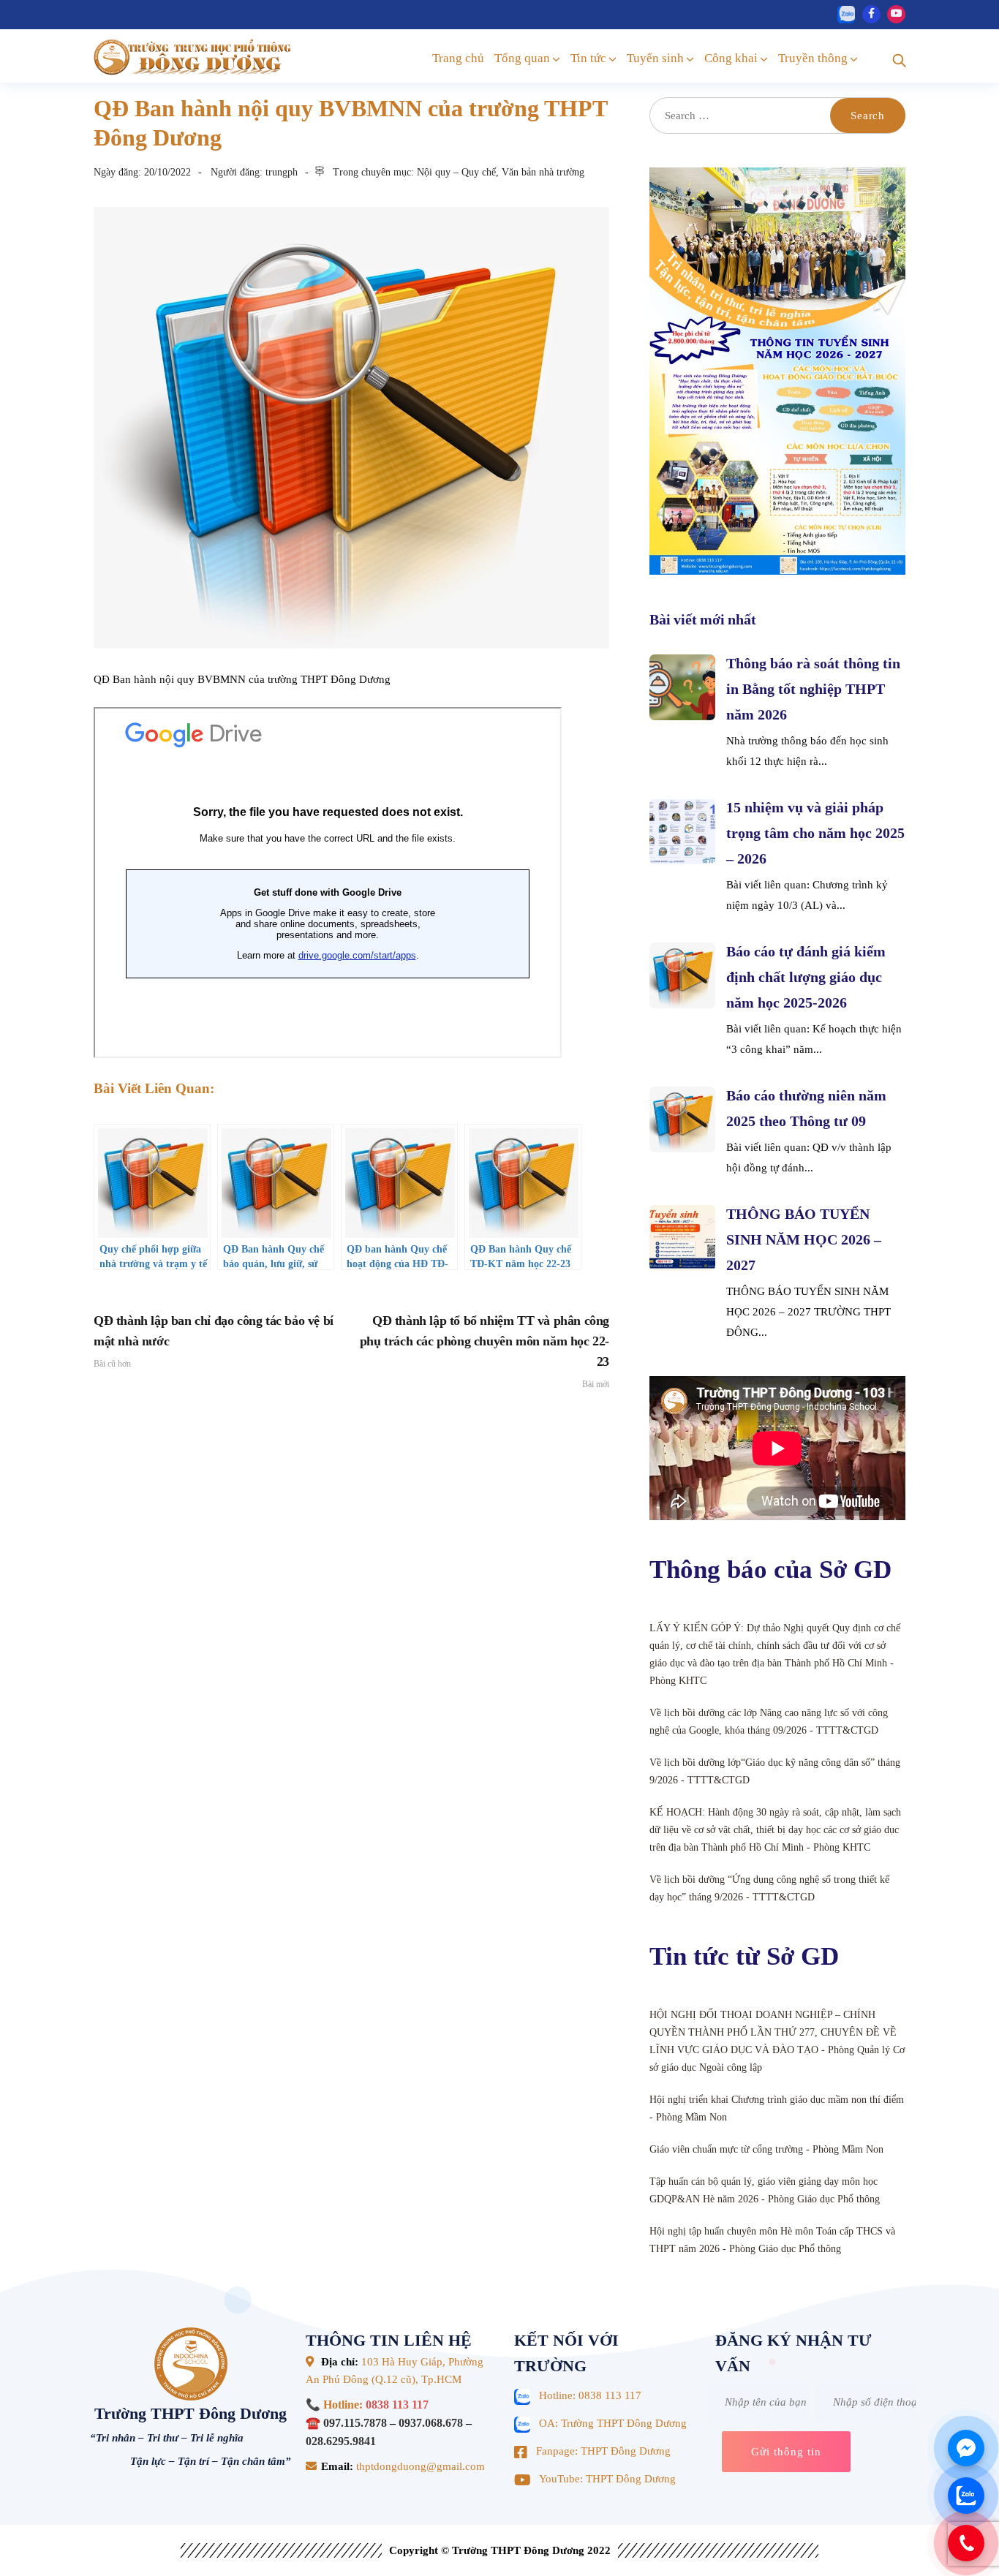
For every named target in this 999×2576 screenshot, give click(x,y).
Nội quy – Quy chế (456, 172)
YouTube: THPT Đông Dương (607, 2479)
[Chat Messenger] (966, 2448)
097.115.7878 (355, 2423)
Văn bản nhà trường (543, 172)
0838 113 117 (397, 2405)
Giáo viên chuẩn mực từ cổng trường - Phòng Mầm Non (766, 2149)
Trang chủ (458, 58)
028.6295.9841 (341, 2441)
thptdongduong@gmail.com (419, 2466)
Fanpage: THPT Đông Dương (603, 2451)
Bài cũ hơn (214, 1341)
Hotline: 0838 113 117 (590, 2395)
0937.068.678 (431, 2423)
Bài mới (485, 1351)
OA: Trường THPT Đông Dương (613, 2423)
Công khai (731, 58)
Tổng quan (522, 58)
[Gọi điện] (966, 2543)
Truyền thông (813, 58)
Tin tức (588, 58)
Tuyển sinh (655, 58)
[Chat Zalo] (966, 2496)
